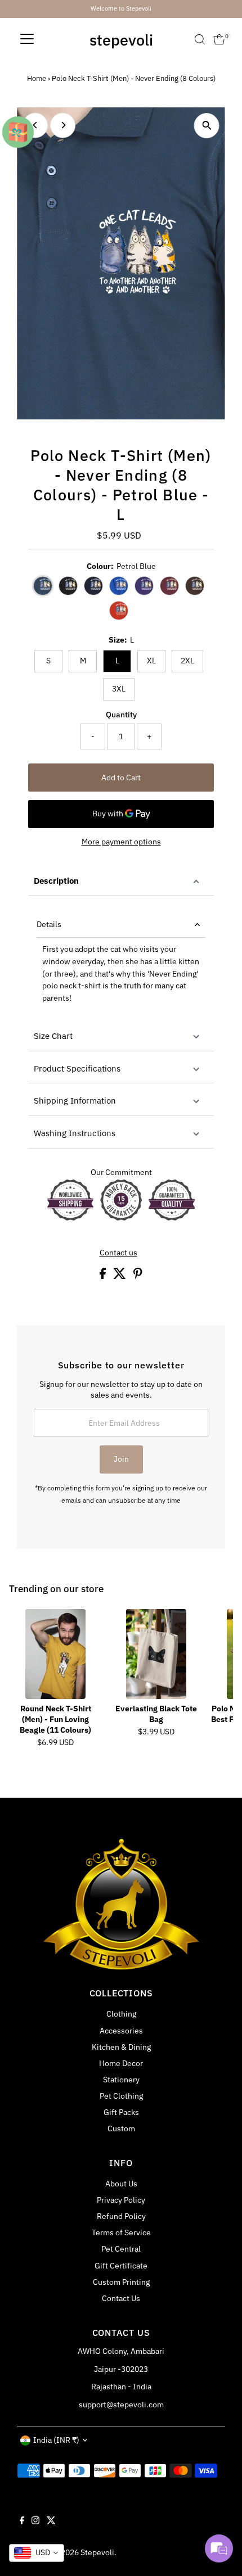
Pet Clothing (121, 2096)
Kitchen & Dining (121, 2047)
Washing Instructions (75, 1133)
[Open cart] (219, 39)
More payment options (121, 842)
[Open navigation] (27, 39)
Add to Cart (121, 778)
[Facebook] (22, 2521)
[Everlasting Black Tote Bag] (156, 1654)
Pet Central (121, 2249)
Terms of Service (121, 2232)
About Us (121, 2184)
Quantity (121, 715)
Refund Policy (121, 2216)
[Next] (63, 125)
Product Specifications (77, 1068)
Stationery (121, 2080)
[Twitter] (51, 2521)
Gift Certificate (121, 2266)
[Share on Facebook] (104, 1276)
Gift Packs (121, 2112)
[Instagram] (35, 2521)
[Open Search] (200, 39)
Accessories (121, 2031)
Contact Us (121, 2298)
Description (56, 881)
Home (37, 78)
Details (49, 924)
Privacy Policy (121, 2200)
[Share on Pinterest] (138, 1276)
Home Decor (121, 2063)
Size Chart (53, 1036)
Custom (121, 2128)
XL (151, 661)
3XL (119, 689)
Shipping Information (75, 1101)
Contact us (118, 1253)
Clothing (121, 2014)
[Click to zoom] (207, 126)
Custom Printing (121, 2282)
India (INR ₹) (56, 2440)
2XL (187, 661)
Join (121, 1459)
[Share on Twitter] (120, 1276)
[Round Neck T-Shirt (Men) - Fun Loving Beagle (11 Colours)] (55, 1654)
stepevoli (121, 40)
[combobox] (37, 2553)
